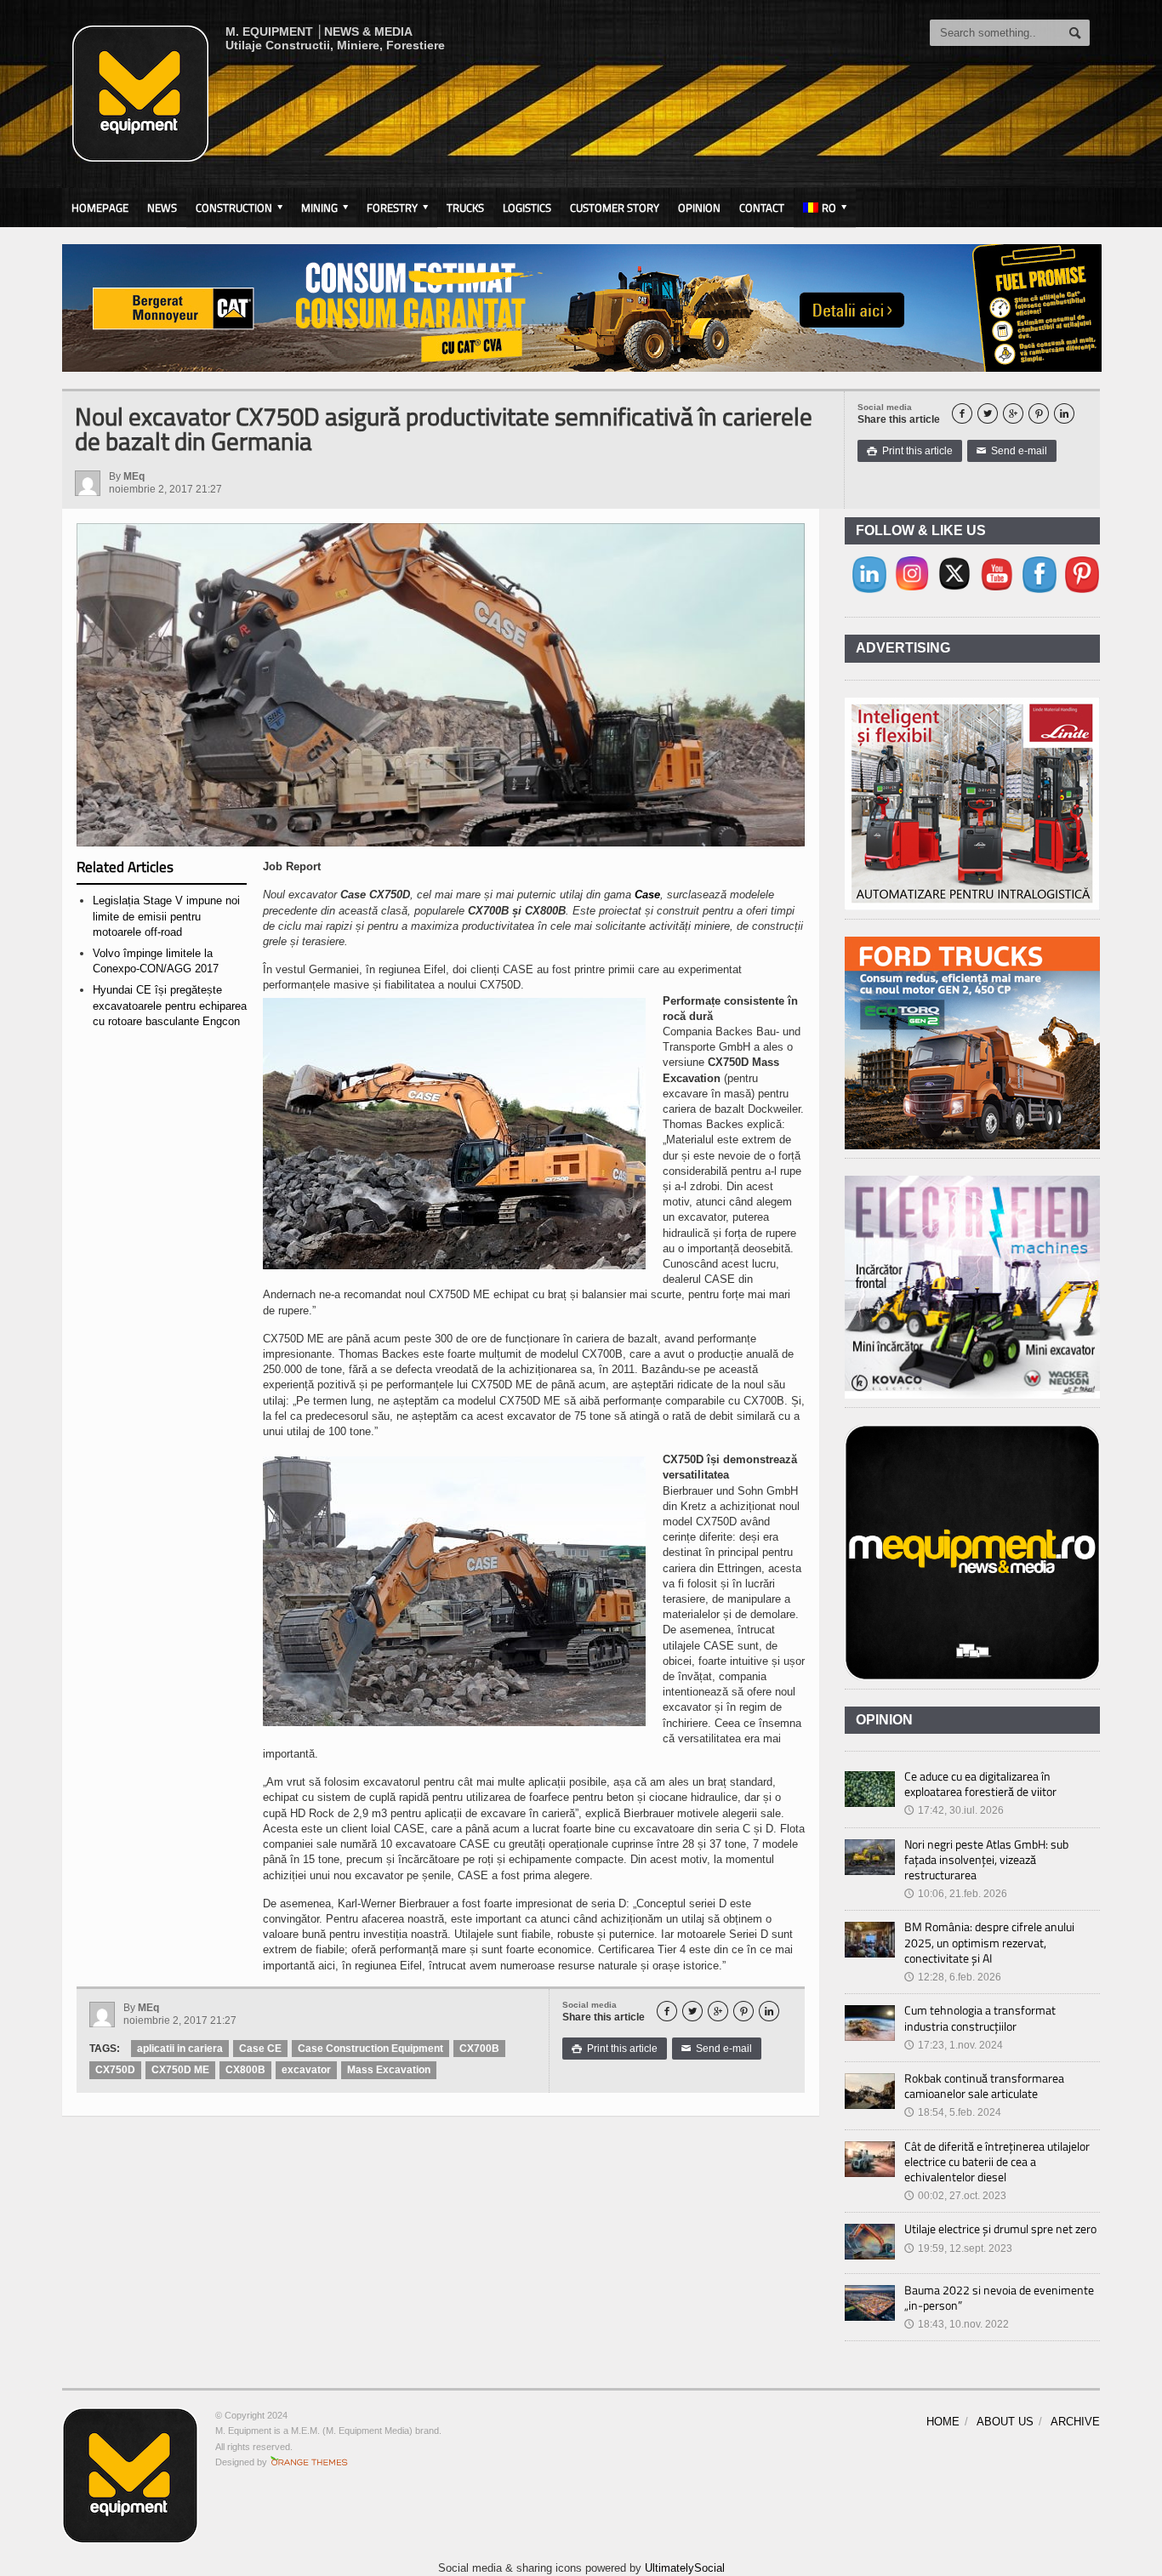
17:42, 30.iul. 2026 (954, 1810)
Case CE (260, 2049)
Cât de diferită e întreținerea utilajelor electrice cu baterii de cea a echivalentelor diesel (997, 2161)
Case (647, 895)
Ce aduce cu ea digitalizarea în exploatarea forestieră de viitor (980, 1784)
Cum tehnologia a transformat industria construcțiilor (980, 2017)
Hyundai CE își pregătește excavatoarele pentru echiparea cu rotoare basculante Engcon (170, 1005)
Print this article (910, 451)
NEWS (162, 208)
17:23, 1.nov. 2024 (954, 2045)
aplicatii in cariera (180, 2049)
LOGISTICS (527, 208)
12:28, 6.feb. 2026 (953, 1977)
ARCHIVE (1075, 2422)
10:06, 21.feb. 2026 (956, 1894)
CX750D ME (180, 2070)
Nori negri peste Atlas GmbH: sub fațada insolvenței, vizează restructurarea (986, 1859)
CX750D (115, 2070)
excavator (306, 2070)
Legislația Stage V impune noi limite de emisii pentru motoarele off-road (166, 916)
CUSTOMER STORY (615, 208)
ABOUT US (1005, 2422)
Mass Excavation (389, 2070)
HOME (943, 2422)
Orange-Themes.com (309, 2462)
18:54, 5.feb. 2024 (953, 2112)
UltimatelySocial (685, 2568)
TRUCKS (465, 208)
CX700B (479, 2049)
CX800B (245, 2070)
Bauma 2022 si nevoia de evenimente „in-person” (999, 2297)
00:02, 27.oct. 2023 (955, 2196)
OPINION (699, 208)
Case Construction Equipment (370, 2049)
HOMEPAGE (100, 208)
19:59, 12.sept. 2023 (958, 2248)
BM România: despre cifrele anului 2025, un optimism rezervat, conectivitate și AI (989, 1942)
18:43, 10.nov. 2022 (957, 2324)
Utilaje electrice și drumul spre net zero (1000, 2228)
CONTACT (762, 208)
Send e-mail (1012, 451)
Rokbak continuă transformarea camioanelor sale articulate (984, 2086)
